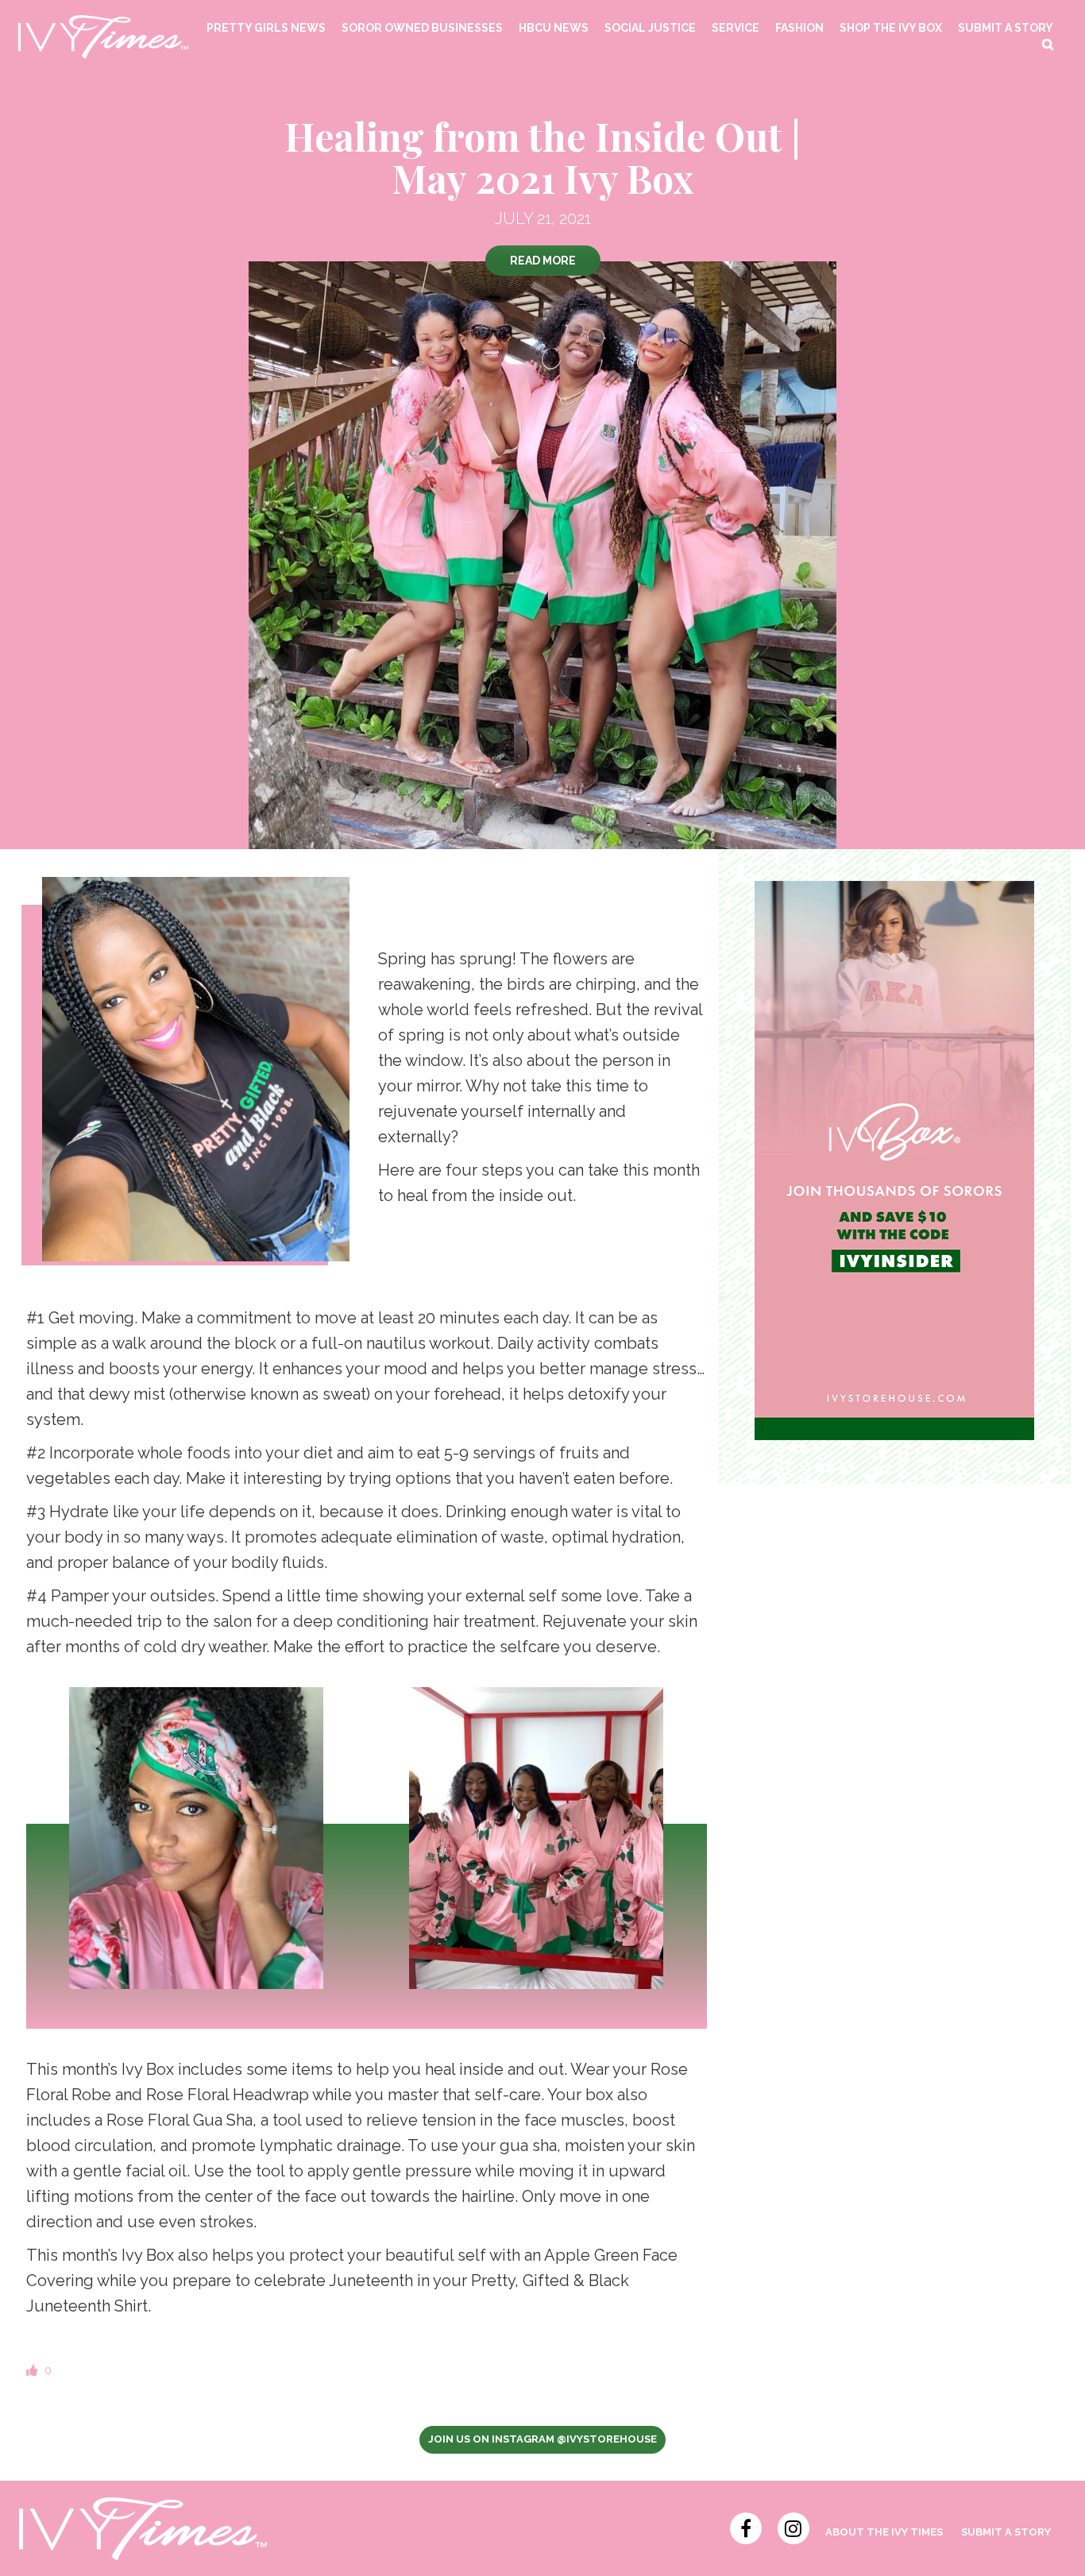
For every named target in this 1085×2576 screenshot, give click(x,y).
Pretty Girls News (266, 28)
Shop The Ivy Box (891, 28)
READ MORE (543, 261)
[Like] (33, 2370)
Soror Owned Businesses (422, 28)
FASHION (799, 28)
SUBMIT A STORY (1006, 28)
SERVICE (736, 28)
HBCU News (554, 28)
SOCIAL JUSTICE (650, 28)
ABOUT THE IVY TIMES (884, 2532)
